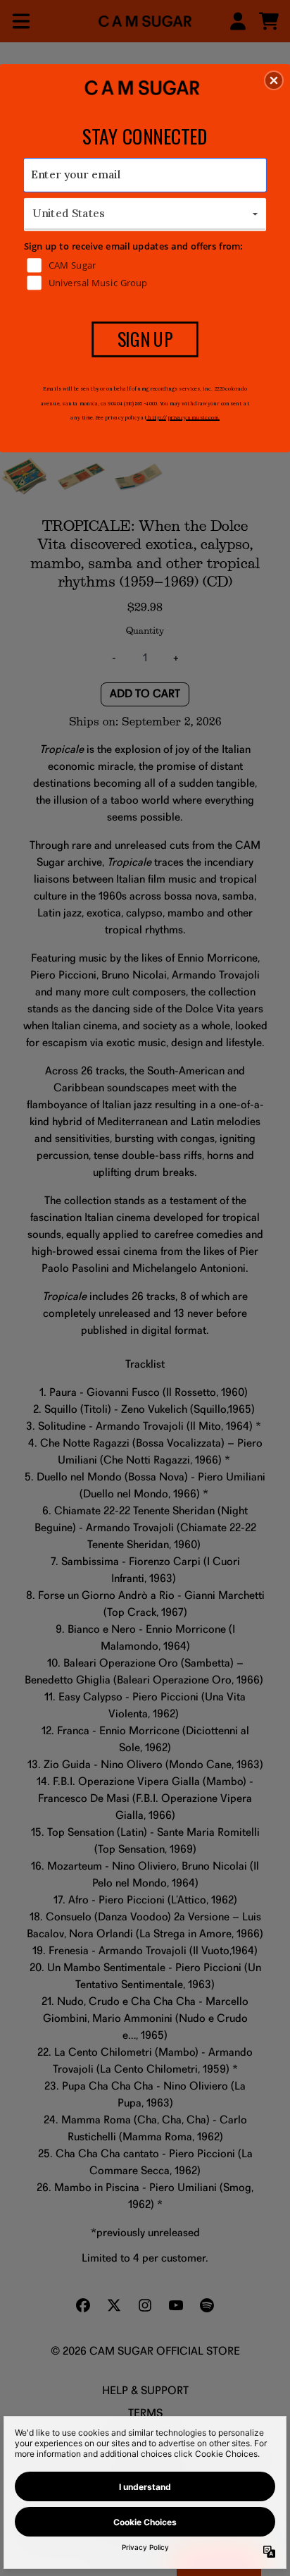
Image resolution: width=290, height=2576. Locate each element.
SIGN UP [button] (145, 338)
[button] (274, 80)
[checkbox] (147, 265)
